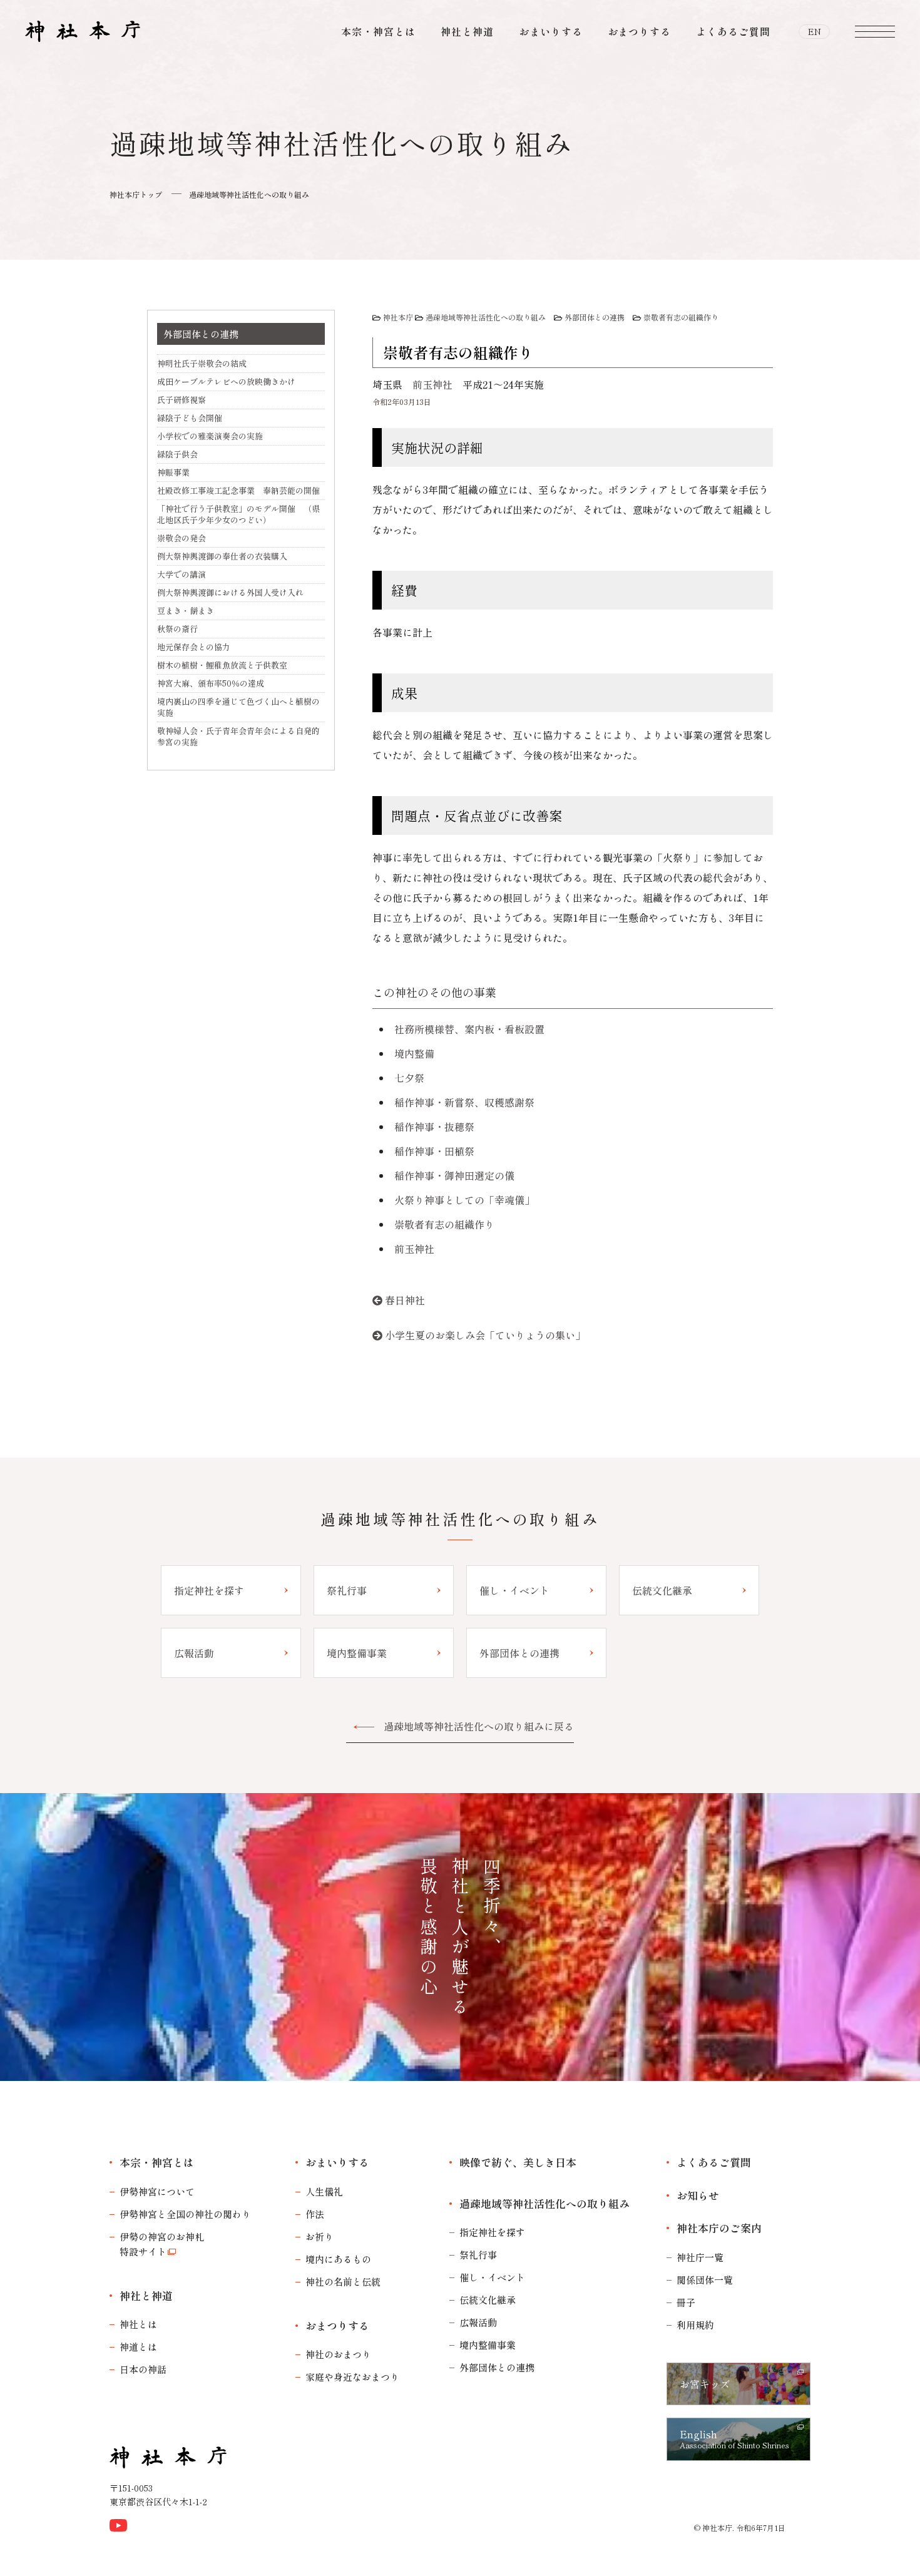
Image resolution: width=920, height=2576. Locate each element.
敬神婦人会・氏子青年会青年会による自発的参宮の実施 (238, 736)
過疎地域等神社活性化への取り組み (249, 194)
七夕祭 (409, 1078)
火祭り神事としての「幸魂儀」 (464, 1200)
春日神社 (405, 1300)
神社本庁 (398, 317)
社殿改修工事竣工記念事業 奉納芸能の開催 (238, 490)
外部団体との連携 (595, 317)
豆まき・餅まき (186, 611)
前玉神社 (432, 384)
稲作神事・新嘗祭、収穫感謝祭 (464, 1102)
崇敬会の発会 (181, 538)
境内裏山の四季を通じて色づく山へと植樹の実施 (238, 707)
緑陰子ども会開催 (190, 418)
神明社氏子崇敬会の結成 (202, 363)
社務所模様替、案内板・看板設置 (469, 1029)
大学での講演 (181, 574)
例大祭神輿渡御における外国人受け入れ (230, 592)
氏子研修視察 (181, 400)
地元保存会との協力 (194, 647)
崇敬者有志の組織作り (681, 317)
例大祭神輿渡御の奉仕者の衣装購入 (222, 556)
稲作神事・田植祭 (434, 1151)
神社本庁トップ (136, 194)
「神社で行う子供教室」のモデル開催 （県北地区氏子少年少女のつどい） (238, 514)
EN (815, 31)
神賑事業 (173, 472)
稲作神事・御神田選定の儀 (454, 1175)
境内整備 (414, 1053)
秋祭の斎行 (177, 629)
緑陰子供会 (177, 454)
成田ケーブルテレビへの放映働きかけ (226, 381)
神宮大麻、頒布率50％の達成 (211, 683)
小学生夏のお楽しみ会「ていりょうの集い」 (485, 1335)
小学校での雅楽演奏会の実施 (210, 436)
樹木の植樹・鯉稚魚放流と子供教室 (222, 665)
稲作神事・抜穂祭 (434, 1127)
